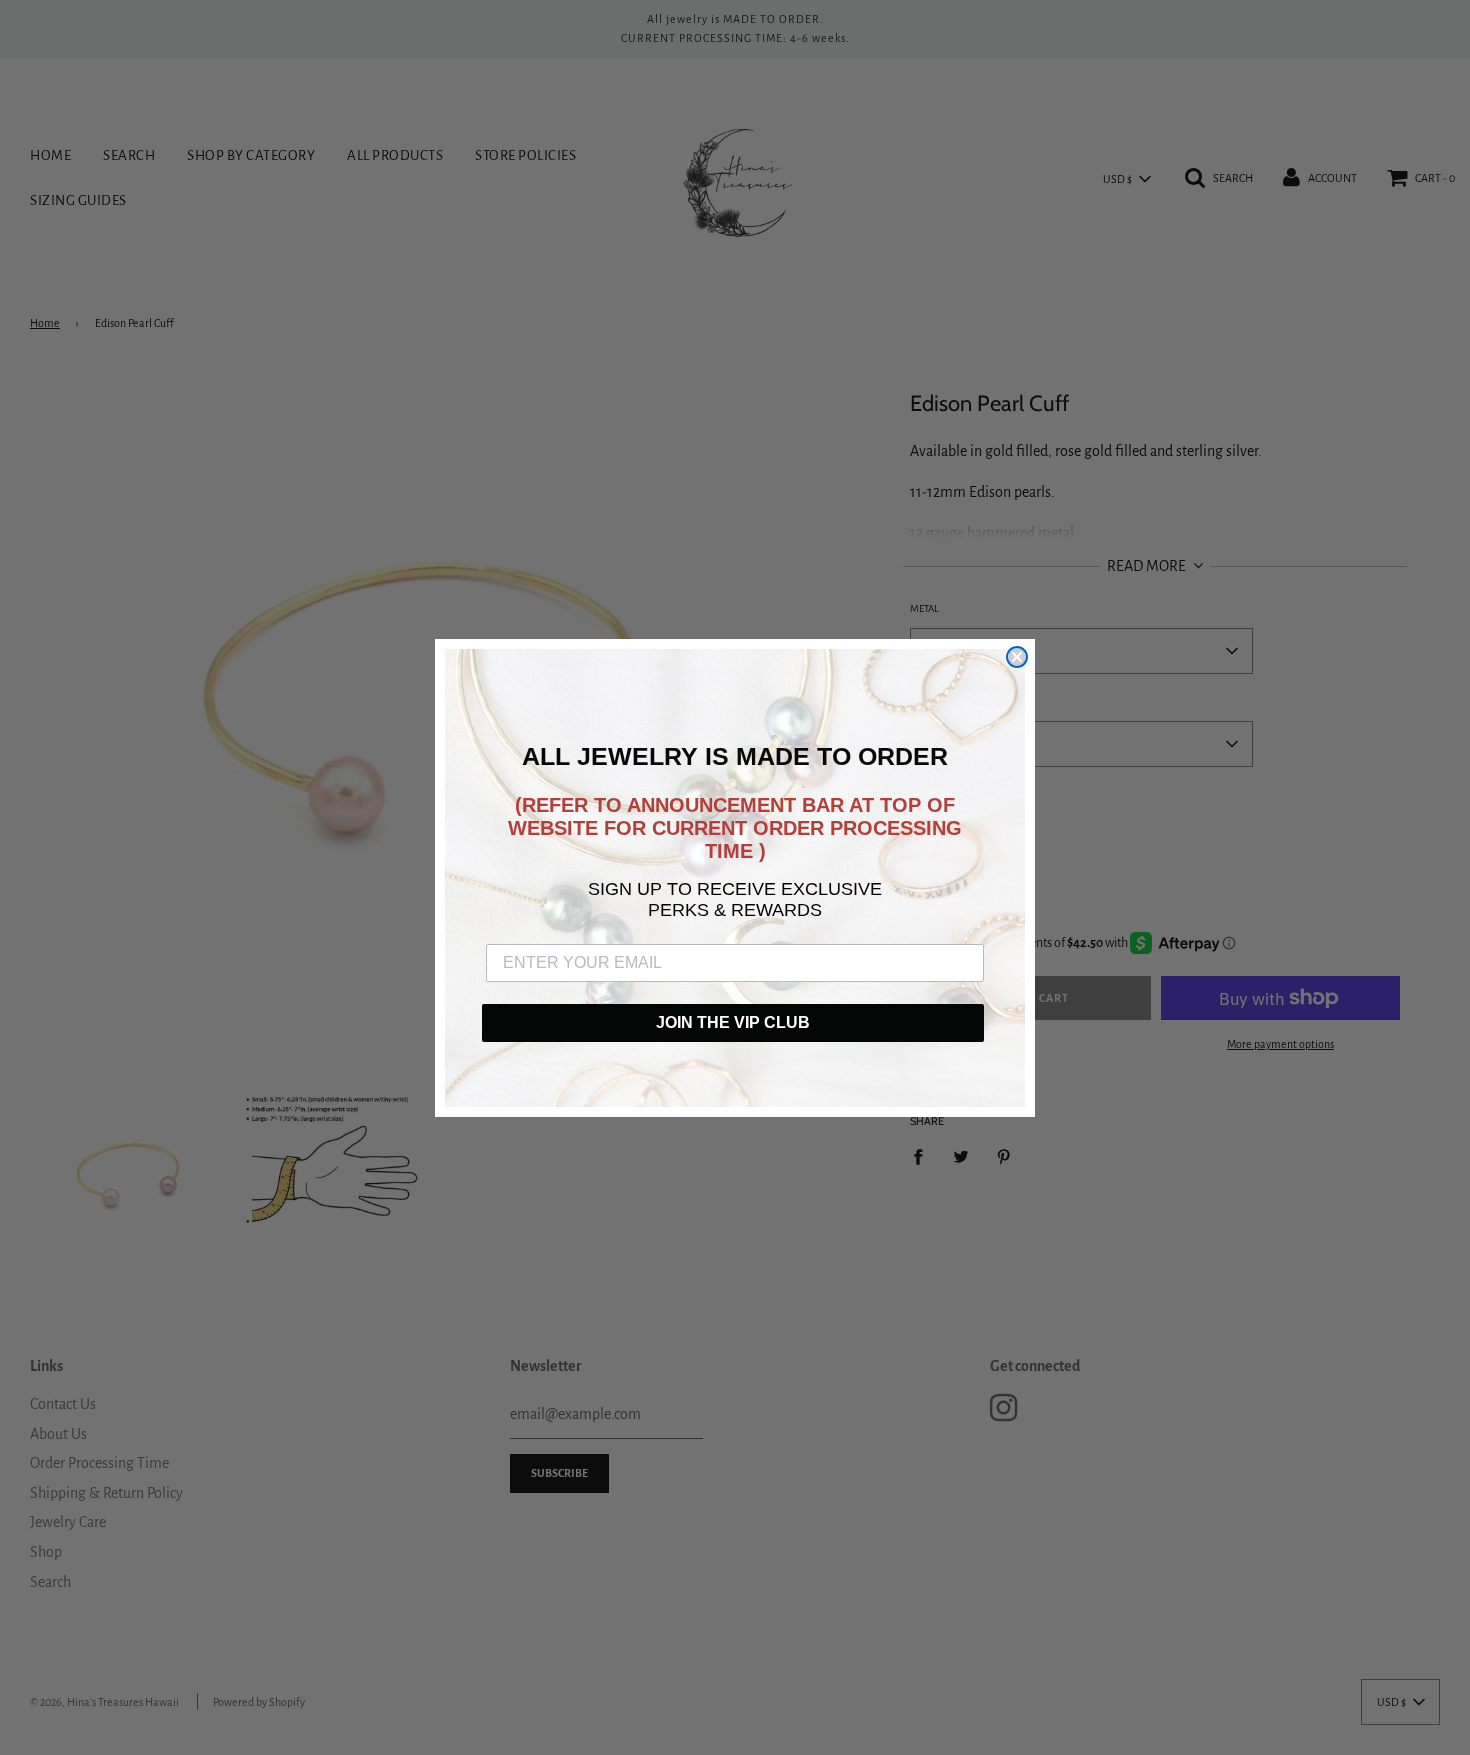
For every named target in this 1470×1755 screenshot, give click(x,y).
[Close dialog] (1017, 657)
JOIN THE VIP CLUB (733, 1022)
